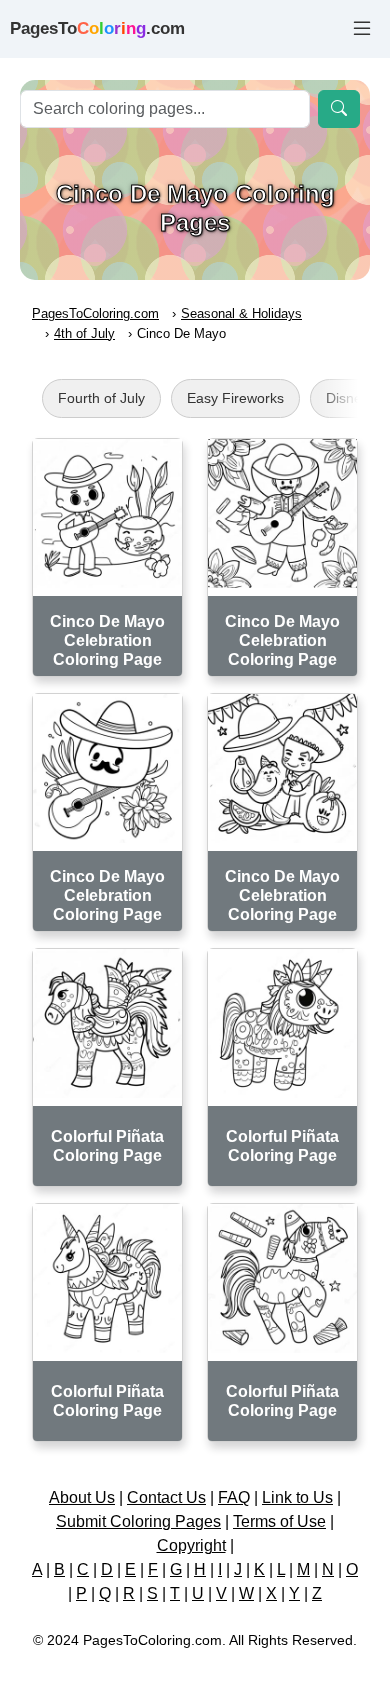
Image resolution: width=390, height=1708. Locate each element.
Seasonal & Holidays (241, 313)
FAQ (234, 1497)
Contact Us (166, 1497)
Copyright (191, 1545)
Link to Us (297, 1497)
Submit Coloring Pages (138, 1521)
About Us (82, 1497)
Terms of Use (279, 1521)
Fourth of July (101, 398)
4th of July (84, 333)
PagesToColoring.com (95, 313)
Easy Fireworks (235, 398)
